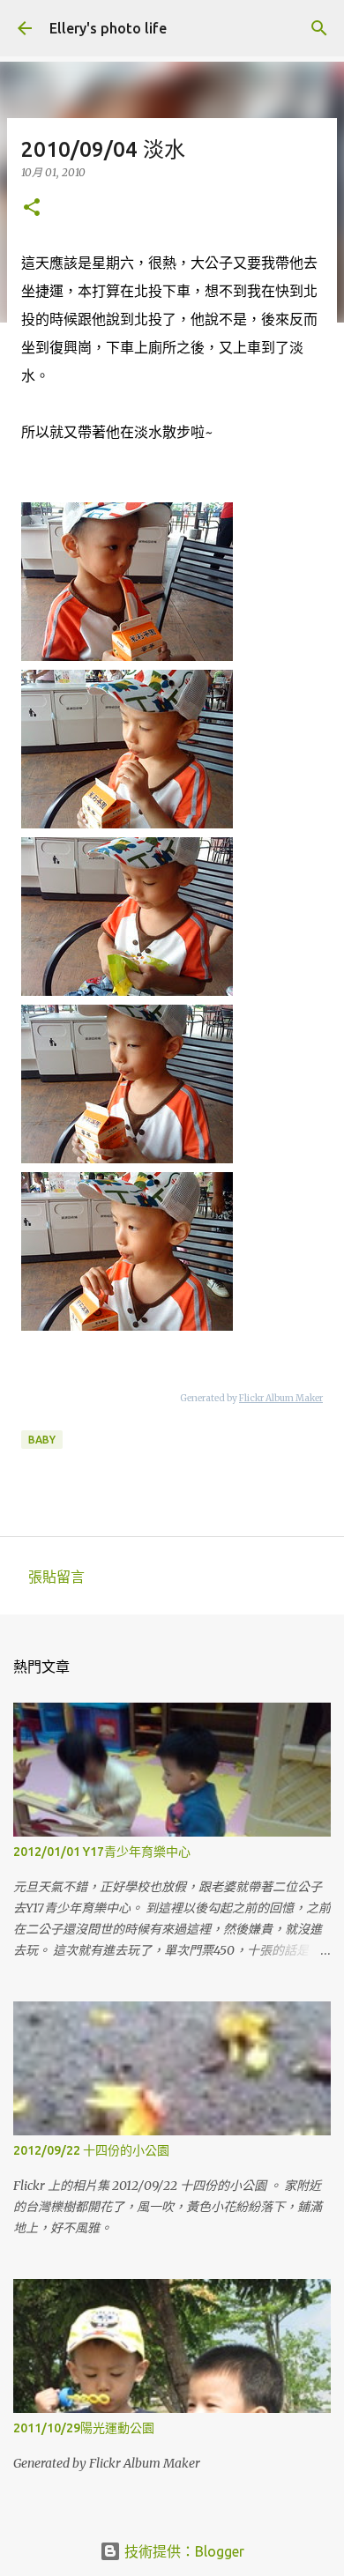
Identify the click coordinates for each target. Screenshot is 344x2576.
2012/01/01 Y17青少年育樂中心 (102, 1852)
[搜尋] (319, 28)
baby (42, 1440)
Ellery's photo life (108, 28)
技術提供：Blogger (183, 2551)
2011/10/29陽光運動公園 (84, 2428)
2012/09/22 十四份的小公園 (91, 2150)
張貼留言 (56, 1577)
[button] (32, 208)
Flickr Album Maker (281, 1398)
